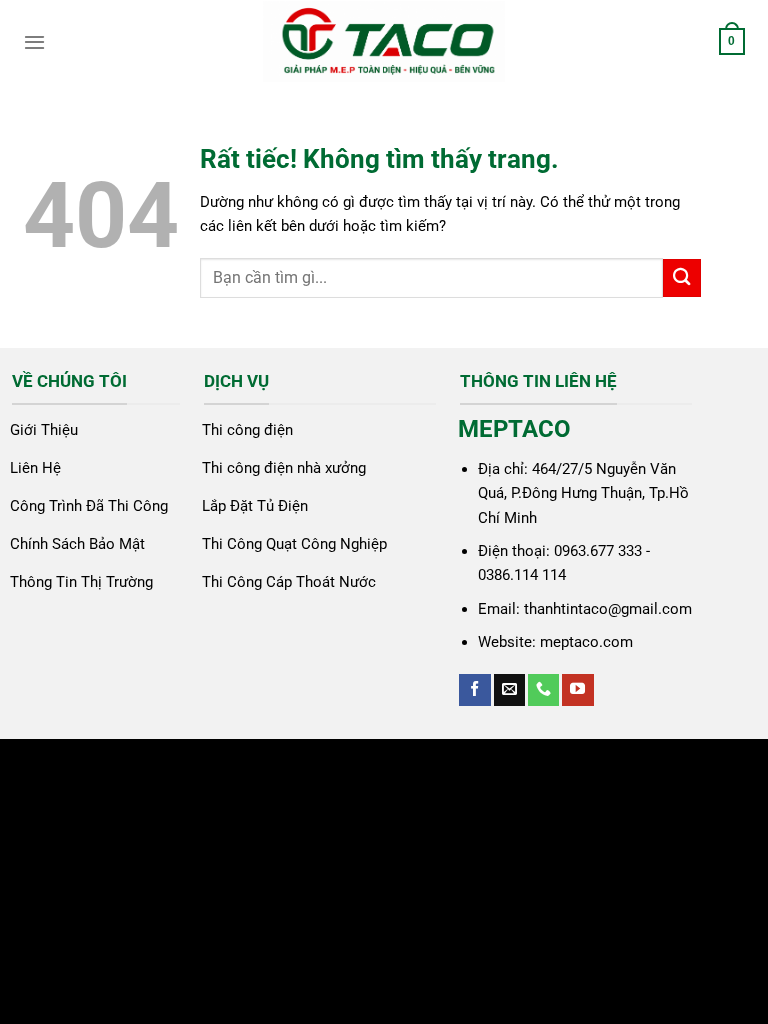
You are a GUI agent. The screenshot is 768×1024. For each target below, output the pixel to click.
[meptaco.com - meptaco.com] (384, 41)
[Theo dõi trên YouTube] (577, 690)
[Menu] (34, 42)
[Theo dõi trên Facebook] (474, 690)
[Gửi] (682, 277)
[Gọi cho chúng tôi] (543, 690)
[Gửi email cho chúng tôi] (509, 690)
